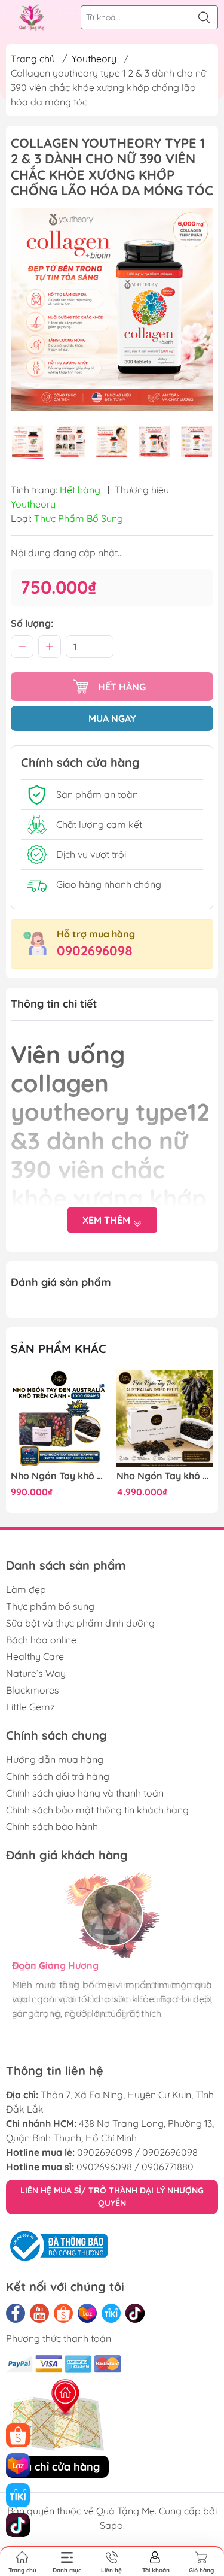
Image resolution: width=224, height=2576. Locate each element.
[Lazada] (87, 2313)
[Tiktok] (135, 2313)
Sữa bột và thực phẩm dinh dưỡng (80, 1623)
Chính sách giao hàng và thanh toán (85, 1793)
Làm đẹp (26, 1589)
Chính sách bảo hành (52, 1826)
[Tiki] (111, 2313)
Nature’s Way (36, 1673)
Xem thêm (108, 1220)
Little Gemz (30, 1707)
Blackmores (33, 1690)
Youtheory (94, 59)
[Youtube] (39, 2313)
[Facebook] (16, 2313)
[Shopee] (63, 2313)
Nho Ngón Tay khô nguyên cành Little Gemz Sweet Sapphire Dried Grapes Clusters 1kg (59, 1476)
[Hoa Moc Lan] (32, 17)
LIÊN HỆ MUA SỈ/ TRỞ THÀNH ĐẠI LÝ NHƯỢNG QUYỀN (112, 2197)
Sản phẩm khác (59, 1348)
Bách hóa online (41, 1640)
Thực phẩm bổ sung (50, 1606)
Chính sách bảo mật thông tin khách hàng (97, 1810)
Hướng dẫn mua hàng (55, 1759)
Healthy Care (35, 1656)
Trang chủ (33, 59)
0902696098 (95, 951)
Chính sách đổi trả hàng (58, 1776)
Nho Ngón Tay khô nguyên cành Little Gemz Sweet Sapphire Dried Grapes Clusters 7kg (165, 1476)
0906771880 (168, 2167)
